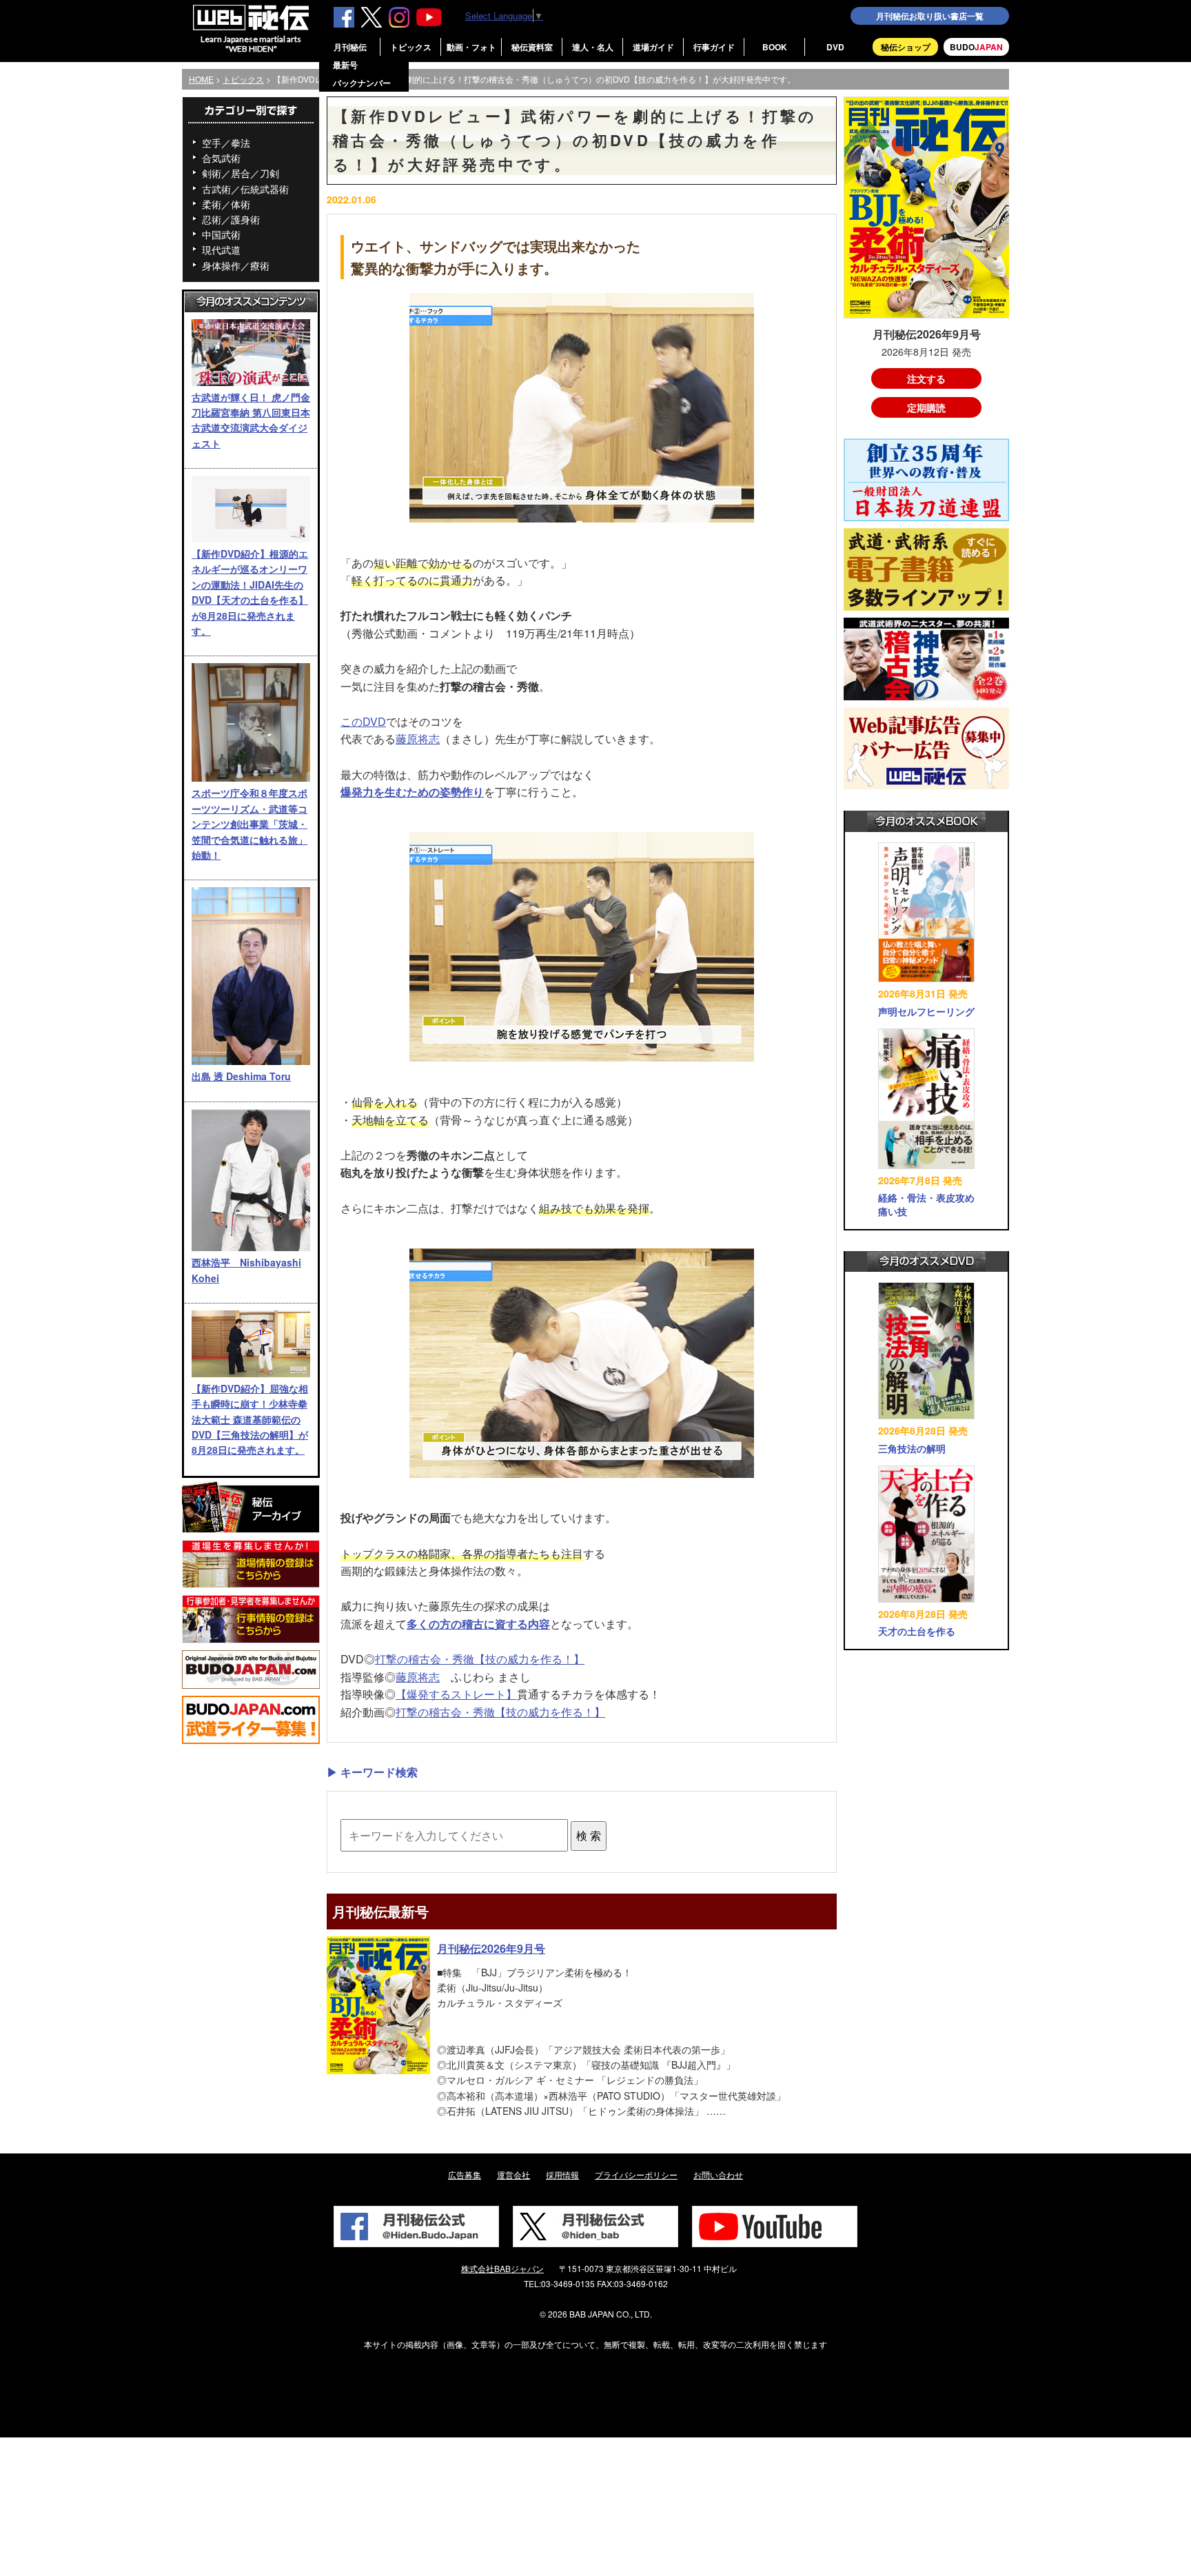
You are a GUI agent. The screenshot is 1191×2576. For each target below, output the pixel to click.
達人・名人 (593, 47)
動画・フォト (471, 47)
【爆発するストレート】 (456, 1694)
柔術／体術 (226, 204)
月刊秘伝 (350, 47)
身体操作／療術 (236, 265)
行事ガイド (714, 47)
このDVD (363, 721)
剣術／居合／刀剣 (241, 173)
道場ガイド (653, 47)
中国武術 (221, 234)
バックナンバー (362, 83)
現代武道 (221, 250)
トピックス (411, 47)
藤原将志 (418, 739)
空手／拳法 (226, 143)
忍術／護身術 (231, 219)
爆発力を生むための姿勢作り (412, 792)
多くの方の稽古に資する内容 (478, 1624)
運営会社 (513, 2174)
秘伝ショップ (906, 47)
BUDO (976, 47)
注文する (926, 378)
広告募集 (465, 2174)
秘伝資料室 (532, 47)
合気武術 (221, 158)
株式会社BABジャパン (502, 2268)
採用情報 (562, 2174)
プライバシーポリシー (636, 2174)
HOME (201, 79)
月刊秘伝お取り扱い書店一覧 (930, 16)
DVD (835, 47)
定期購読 (926, 407)
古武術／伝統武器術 (245, 189)
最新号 (345, 65)
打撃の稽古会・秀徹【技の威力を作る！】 (480, 1659)
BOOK (775, 47)
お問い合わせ (718, 2174)
